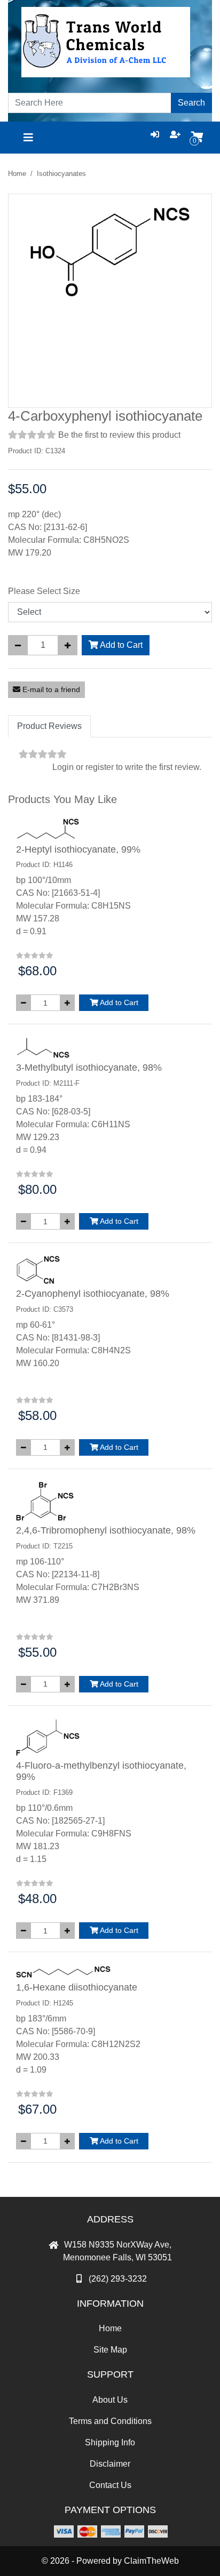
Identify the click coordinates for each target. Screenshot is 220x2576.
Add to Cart (120, 645)
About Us (110, 2400)
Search (191, 103)
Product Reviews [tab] (49, 726)
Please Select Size (44, 591)
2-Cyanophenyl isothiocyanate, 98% (93, 1294)
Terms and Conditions (110, 2421)
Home (17, 174)
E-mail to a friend (50, 689)
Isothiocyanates (61, 174)
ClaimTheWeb (151, 2561)
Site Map (110, 2350)
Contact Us (110, 2485)
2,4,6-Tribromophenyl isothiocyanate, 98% (106, 1530)
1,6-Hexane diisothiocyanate (77, 1987)
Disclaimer (110, 2464)
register (100, 767)
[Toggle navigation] (28, 138)
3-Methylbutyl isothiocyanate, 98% (89, 1068)
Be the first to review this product (119, 435)
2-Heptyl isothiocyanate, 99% (78, 849)
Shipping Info (110, 2442)
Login (63, 767)
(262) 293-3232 (118, 2279)
